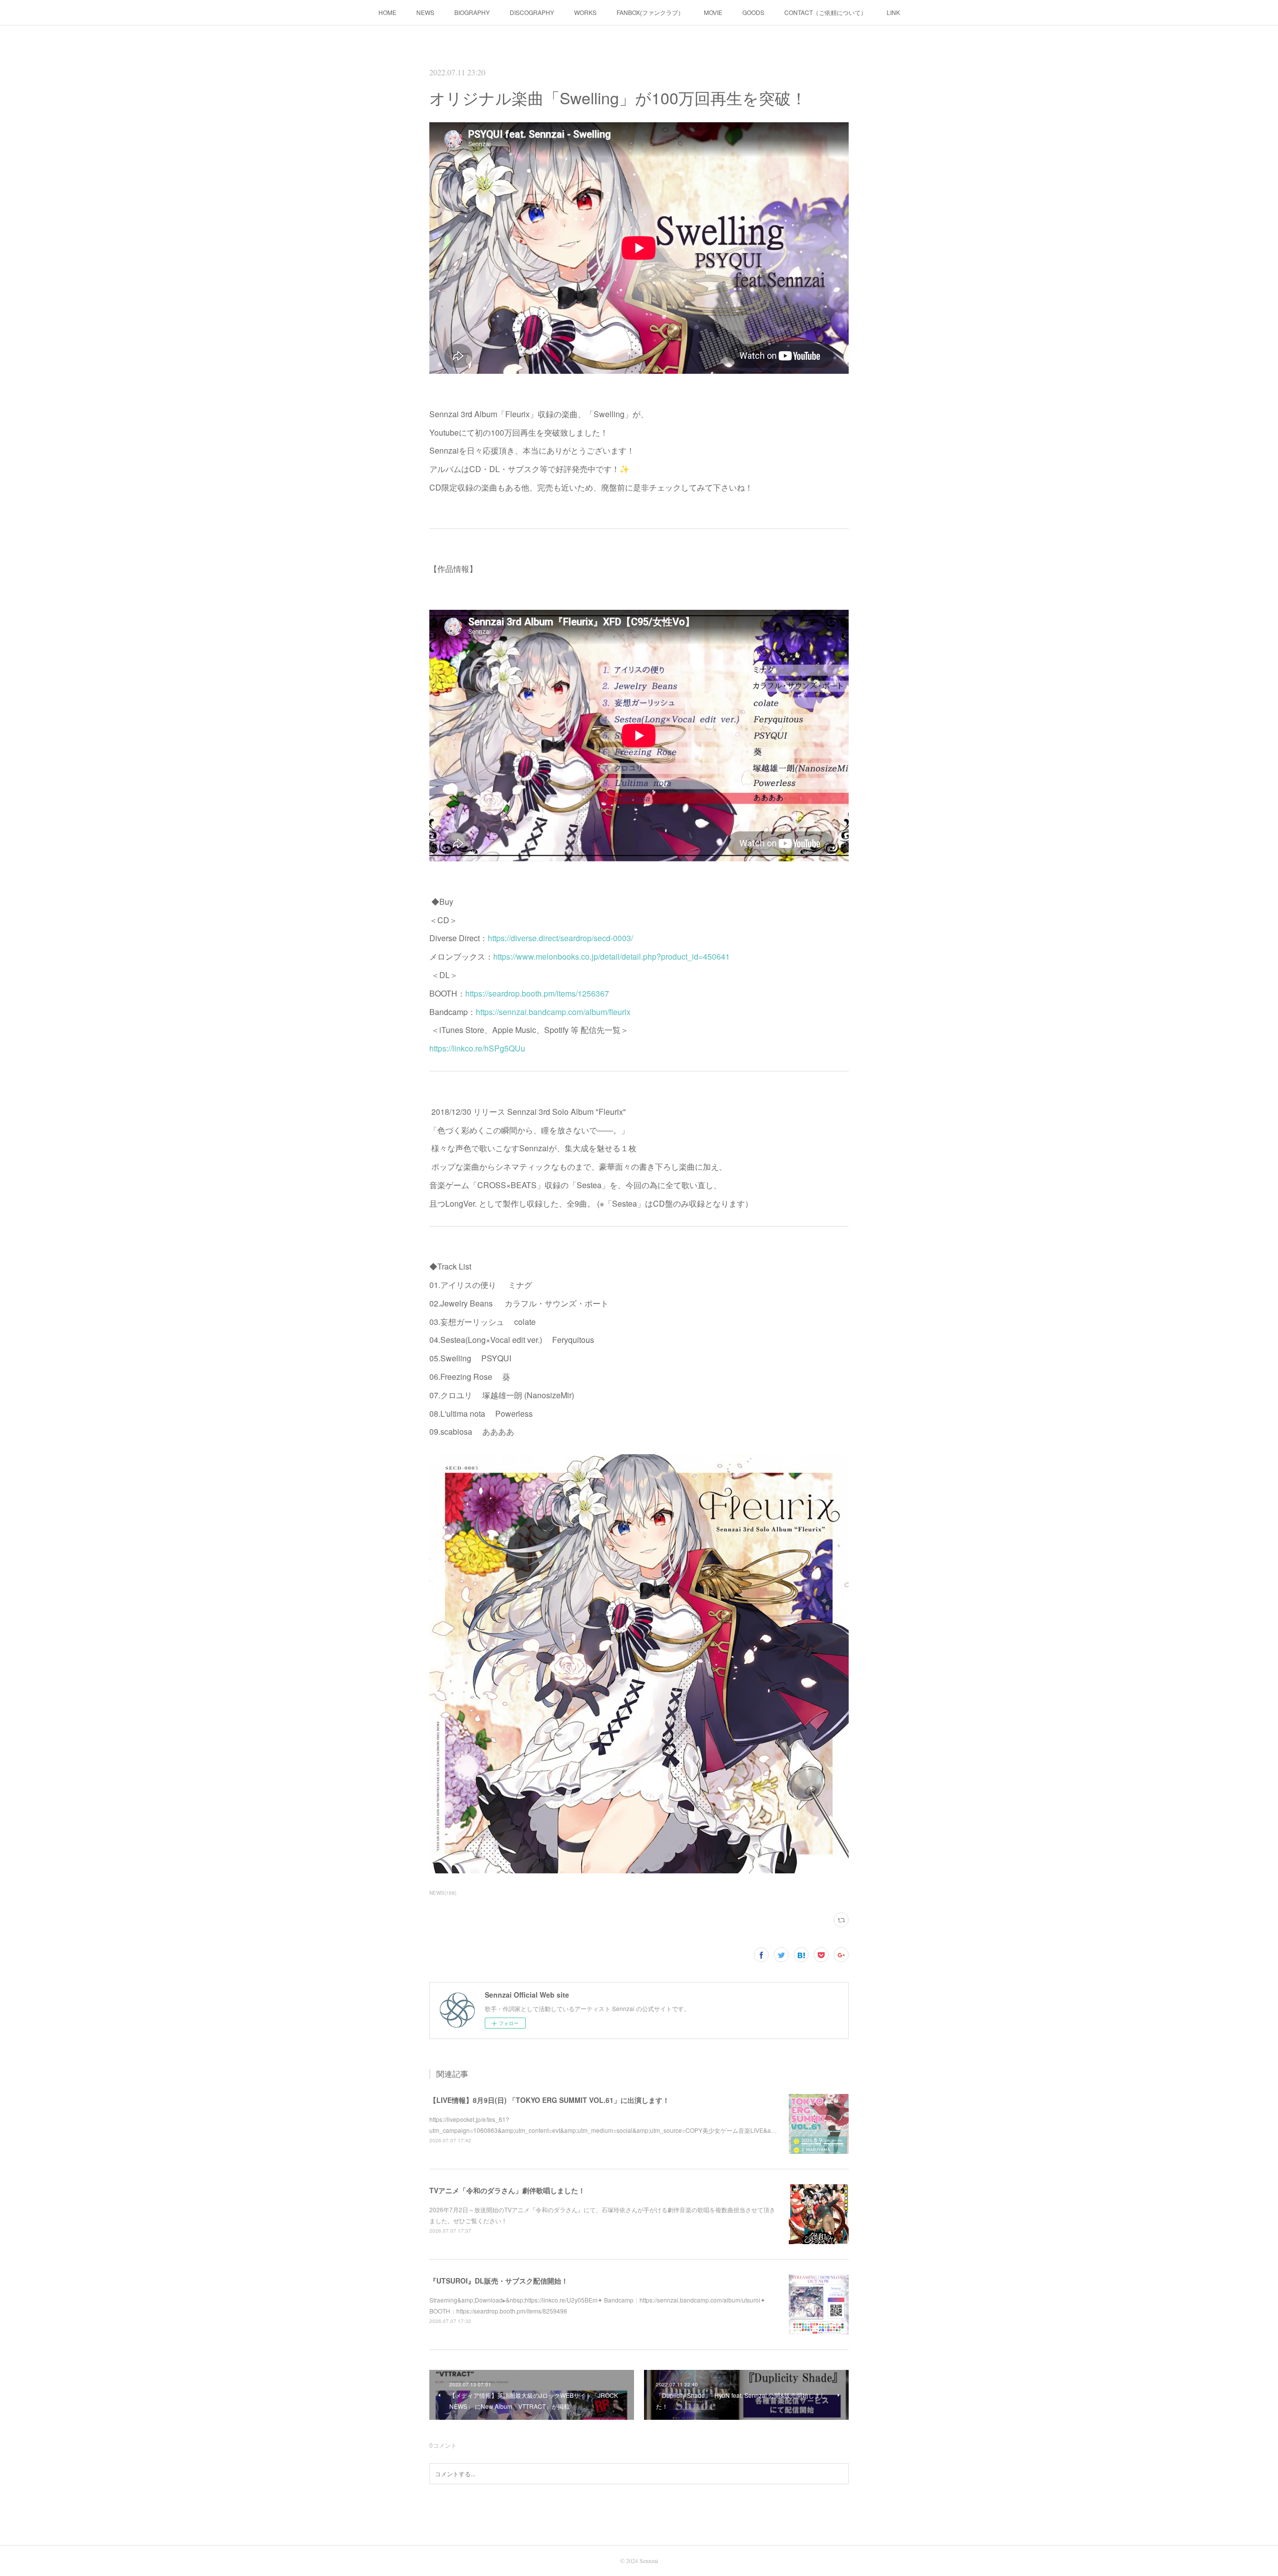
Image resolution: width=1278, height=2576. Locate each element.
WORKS (585, 12)
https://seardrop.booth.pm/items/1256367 (537, 993)
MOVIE (713, 12)
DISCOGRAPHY (532, 12)
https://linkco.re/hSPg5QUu (477, 1048)
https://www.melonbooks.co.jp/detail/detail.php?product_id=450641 (612, 956)
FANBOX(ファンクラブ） (650, 12)
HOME (387, 12)
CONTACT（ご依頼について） (825, 12)
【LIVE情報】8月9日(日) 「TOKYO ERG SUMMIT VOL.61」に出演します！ (549, 2100)
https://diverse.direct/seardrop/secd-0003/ (560, 938)
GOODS (753, 12)
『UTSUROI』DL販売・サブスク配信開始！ (499, 2281)
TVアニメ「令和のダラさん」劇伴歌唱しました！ (507, 2190)
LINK (893, 12)
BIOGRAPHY (472, 12)
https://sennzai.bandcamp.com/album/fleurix (553, 1012)
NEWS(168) (443, 1893)
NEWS (425, 12)
